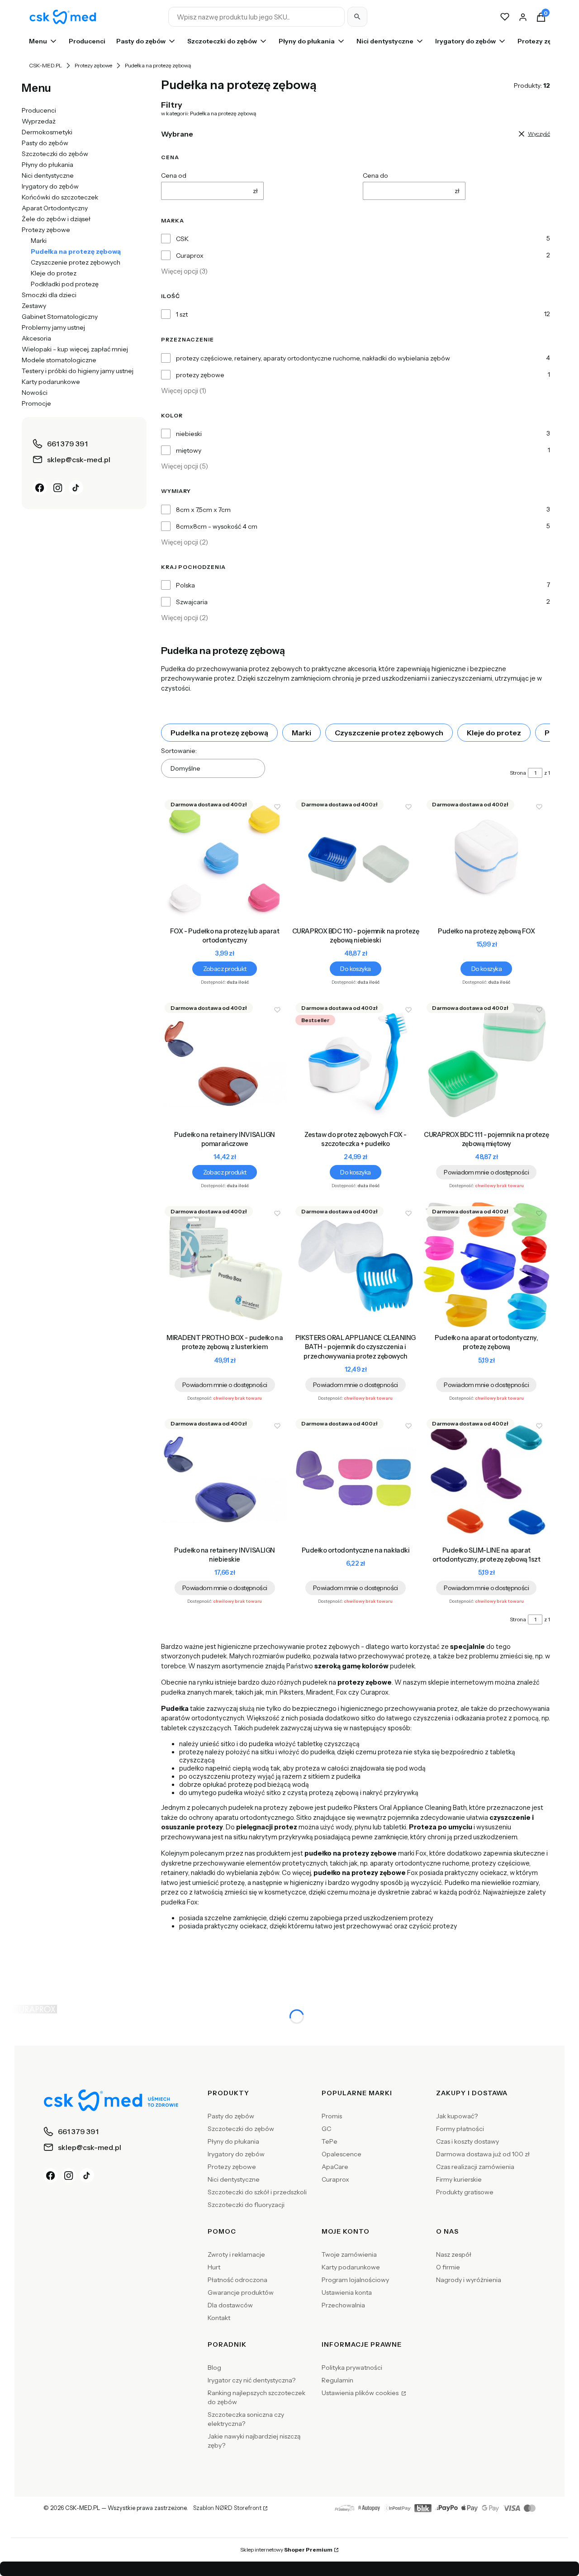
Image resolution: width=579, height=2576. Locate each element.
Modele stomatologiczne (59, 360)
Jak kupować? (457, 2116)
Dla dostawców (230, 2305)
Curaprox (190, 256)
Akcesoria (36, 338)
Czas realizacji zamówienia (475, 2167)
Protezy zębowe (93, 65)
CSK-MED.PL (45, 65)
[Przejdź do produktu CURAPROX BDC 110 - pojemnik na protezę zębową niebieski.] (355, 859)
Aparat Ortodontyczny (55, 208)
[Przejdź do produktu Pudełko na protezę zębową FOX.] (486, 859)
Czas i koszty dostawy (467, 2141)
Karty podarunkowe (51, 382)
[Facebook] (40, 488)
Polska (185, 585)
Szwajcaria (192, 602)
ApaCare (335, 2167)
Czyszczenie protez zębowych (76, 262)
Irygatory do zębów (50, 186)
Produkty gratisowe (465, 2192)
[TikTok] (76, 488)
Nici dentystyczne (48, 175)
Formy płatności (460, 2129)
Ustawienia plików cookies (361, 2393)
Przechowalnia (343, 2305)
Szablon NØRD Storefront (227, 2508)
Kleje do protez (54, 273)
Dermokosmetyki (47, 132)
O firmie (448, 2267)
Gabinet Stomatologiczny (60, 317)
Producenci (39, 110)
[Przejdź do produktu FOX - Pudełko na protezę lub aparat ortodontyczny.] (225, 859)
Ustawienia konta (347, 2292)
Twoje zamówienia (349, 2254)
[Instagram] (58, 488)
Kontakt (219, 2318)
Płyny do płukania (47, 165)
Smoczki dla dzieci (49, 295)
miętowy (189, 450)
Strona (518, 773)
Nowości (35, 393)
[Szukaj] (357, 17)
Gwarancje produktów (241, 2292)
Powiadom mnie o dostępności (486, 1172)
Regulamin (337, 2380)
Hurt (214, 2267)
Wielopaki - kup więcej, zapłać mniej (75, 349)
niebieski (189, 434)
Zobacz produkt (225, 969)
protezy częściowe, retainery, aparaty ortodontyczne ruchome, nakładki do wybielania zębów (313, 358)
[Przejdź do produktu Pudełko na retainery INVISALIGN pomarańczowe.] (225, 1063)
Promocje (36, 403)
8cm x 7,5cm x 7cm (203, 510)
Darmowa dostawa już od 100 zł (483, 2154)
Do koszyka (355, 969)
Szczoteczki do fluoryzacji (246, 2205)
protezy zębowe (200, 375)
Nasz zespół (454, 2254)
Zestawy (34, 306)
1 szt (182, 314)
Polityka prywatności (352, 2368)
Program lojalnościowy (355, 2280)
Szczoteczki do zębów (55, 154)
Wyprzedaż (39, 121)
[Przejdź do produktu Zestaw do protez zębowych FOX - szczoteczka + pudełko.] (355, 1063)
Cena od (174, 175)
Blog (214, 2368)
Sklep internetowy (286, 2550)
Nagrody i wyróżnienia (469, 2280)
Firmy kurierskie (459, 2179)
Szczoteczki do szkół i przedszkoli (257, 2192)
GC (326, 2129)
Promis (332, 2116)
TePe (330, 2141)
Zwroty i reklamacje (236, 2254)
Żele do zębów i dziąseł (56, 219)
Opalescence (342, 2154)
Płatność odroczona (237, 2280)
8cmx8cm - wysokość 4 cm (217, 526)
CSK (182, 239)
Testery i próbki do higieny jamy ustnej (78, 371)
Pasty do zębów (45, 143)
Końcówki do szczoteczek (60, 197)
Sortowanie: (179, 751)
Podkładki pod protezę (65, 284)
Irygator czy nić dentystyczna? (252, 2380)
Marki (39, 241)
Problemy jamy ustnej (53, 327)
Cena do (375, 175)
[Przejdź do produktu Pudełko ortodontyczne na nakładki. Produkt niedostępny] (355, 1479)
